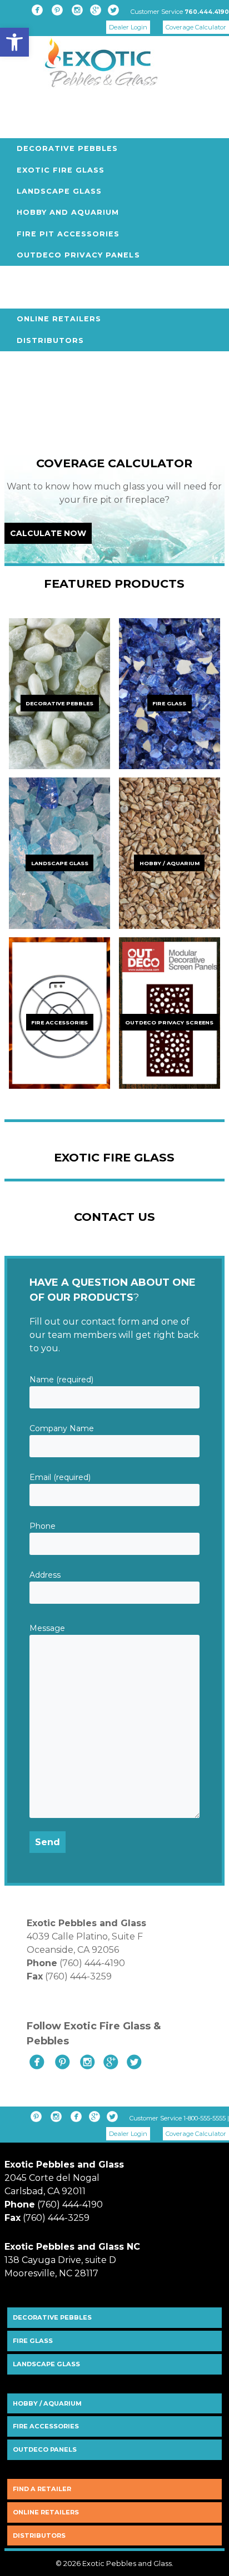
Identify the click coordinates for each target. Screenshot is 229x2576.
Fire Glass (33, 2341)
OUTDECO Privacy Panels (78, 255)
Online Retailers (59, 319)
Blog (18, 383)
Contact (28, 404)
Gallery (25, 362)
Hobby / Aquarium (47, 2403)
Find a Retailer (42, 2489)
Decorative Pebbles (67, 148)
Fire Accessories (46, 2426)
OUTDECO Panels (45, 2449)
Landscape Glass (59, 191)
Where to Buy (40, 298)
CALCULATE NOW (48, 533)
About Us (29, 277)
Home (19, 106)
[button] (14, 42)
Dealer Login (128, 27)
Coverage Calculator (196, 27)
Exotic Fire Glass (61, 170)
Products (31, 127)
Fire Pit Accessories (68, 234)
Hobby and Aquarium (68, 212)
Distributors (50, 340)
